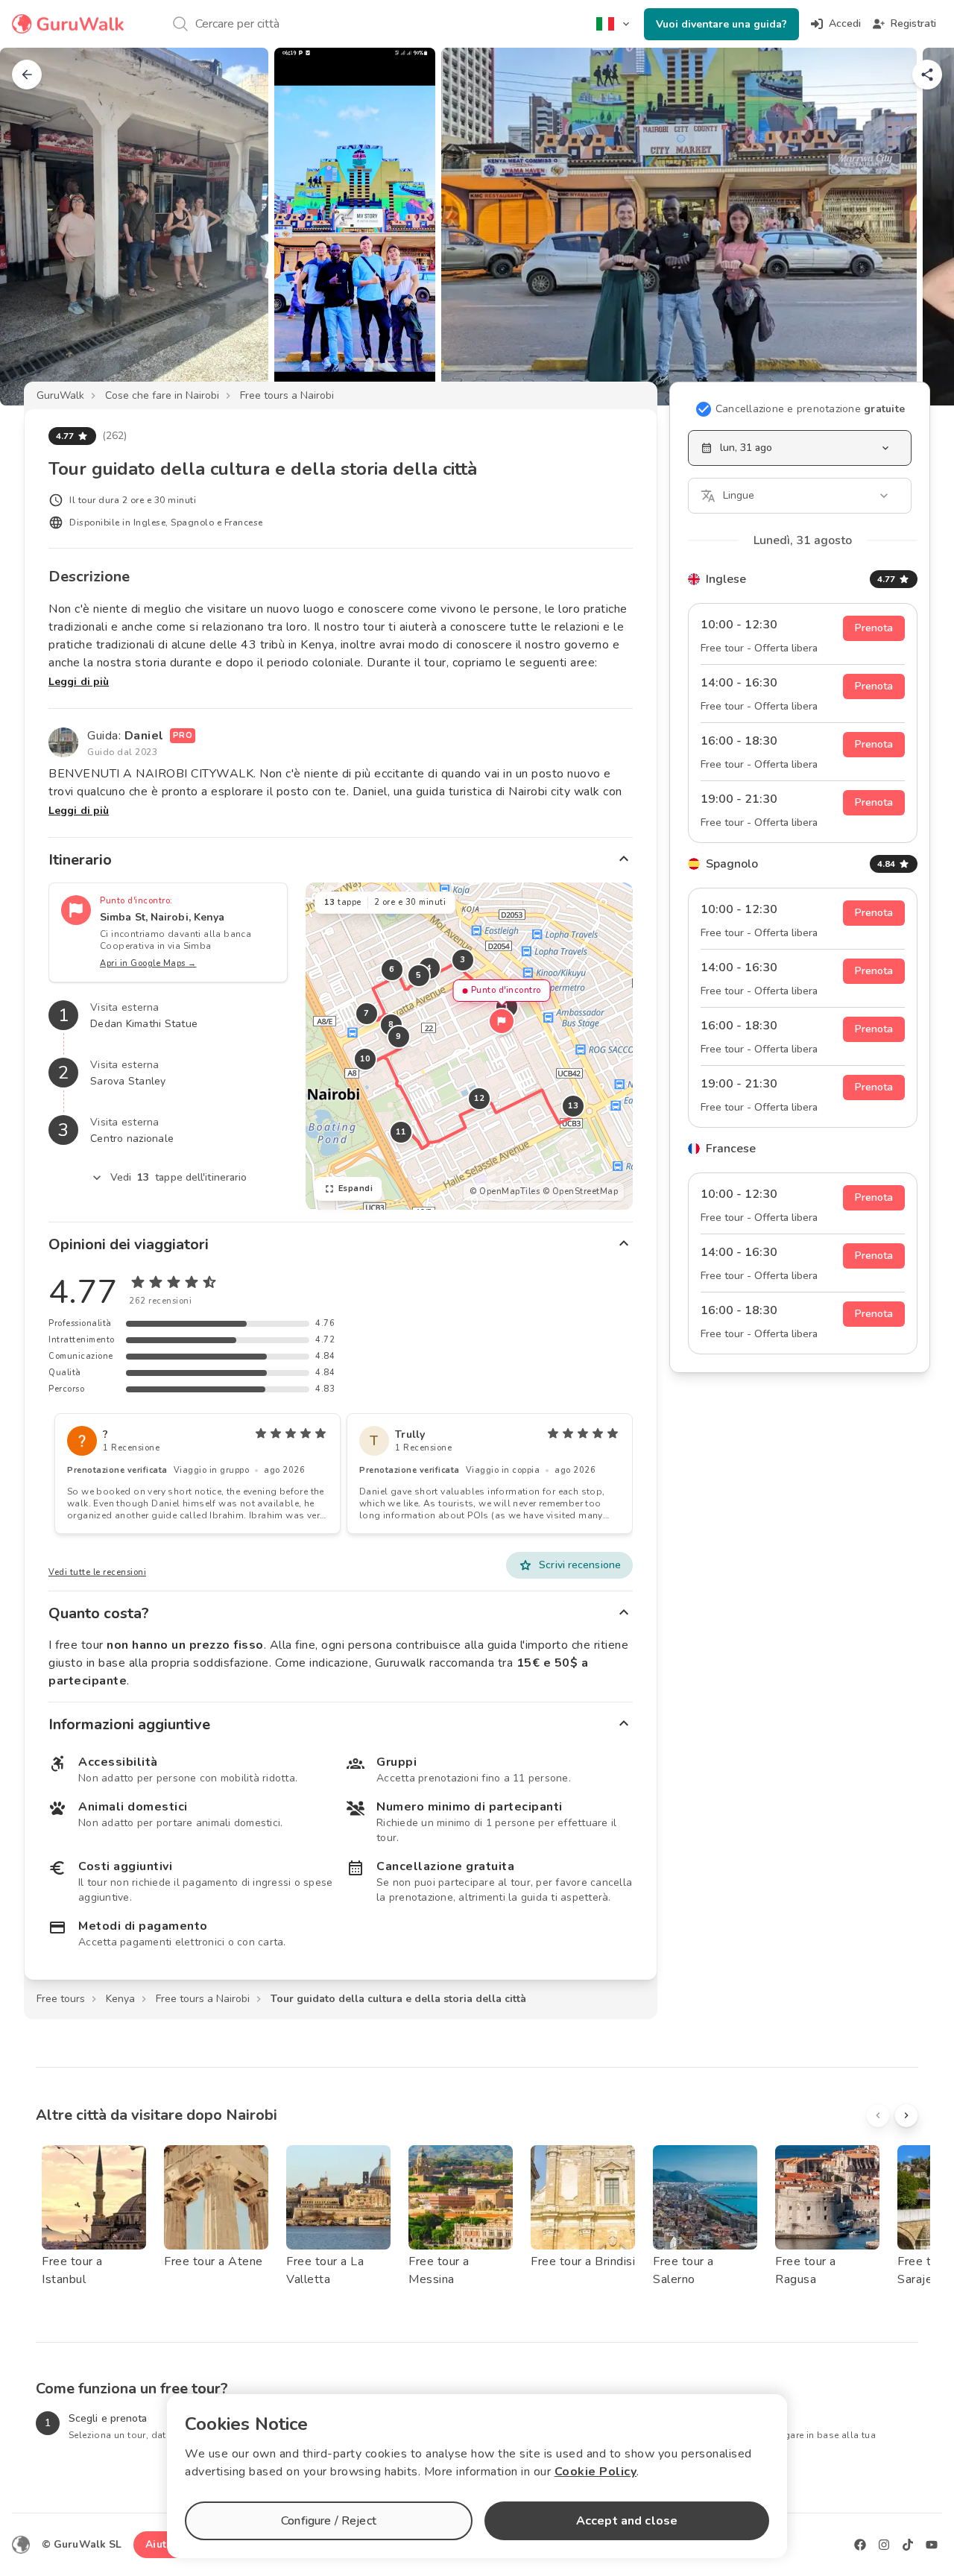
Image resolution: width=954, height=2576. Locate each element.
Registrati (913, 23)
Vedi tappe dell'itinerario (179, 1177)
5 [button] (419, 975)
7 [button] (367, 1013)
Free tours (61, 1999)
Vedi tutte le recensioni (97, 1572)
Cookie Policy (596, 2472)
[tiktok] (908, 2545)
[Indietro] (27, 75)
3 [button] (463, 960)
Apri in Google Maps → (148, 963)
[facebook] (860, 2545)
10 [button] (365, 1059)
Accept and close (627, 2521)
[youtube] (932, 2545)
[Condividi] (927, 75)
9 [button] (399, 1036)
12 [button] (479, 1098)
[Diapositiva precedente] (36, 227)
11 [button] (401, 1132)
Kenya (120, 1999)
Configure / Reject (329, 2521)
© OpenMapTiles (505, 1191)
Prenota (874, 628)
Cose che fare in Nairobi (162, 395)
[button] (502, 1021)
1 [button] (507, 1007)
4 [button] (429, 968)
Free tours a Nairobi (287, 395)
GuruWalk (60, 395)
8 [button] (391, 1025)
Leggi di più (79, 682)
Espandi (356, 1188)
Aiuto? (162, 2544)
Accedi (845, 23)
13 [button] (573, 1106)
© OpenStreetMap (581, 1191)
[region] (469, 1046)
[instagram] (884, 2545)
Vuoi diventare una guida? (721, 24)
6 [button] (392, 969)
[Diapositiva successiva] (918, 227)
